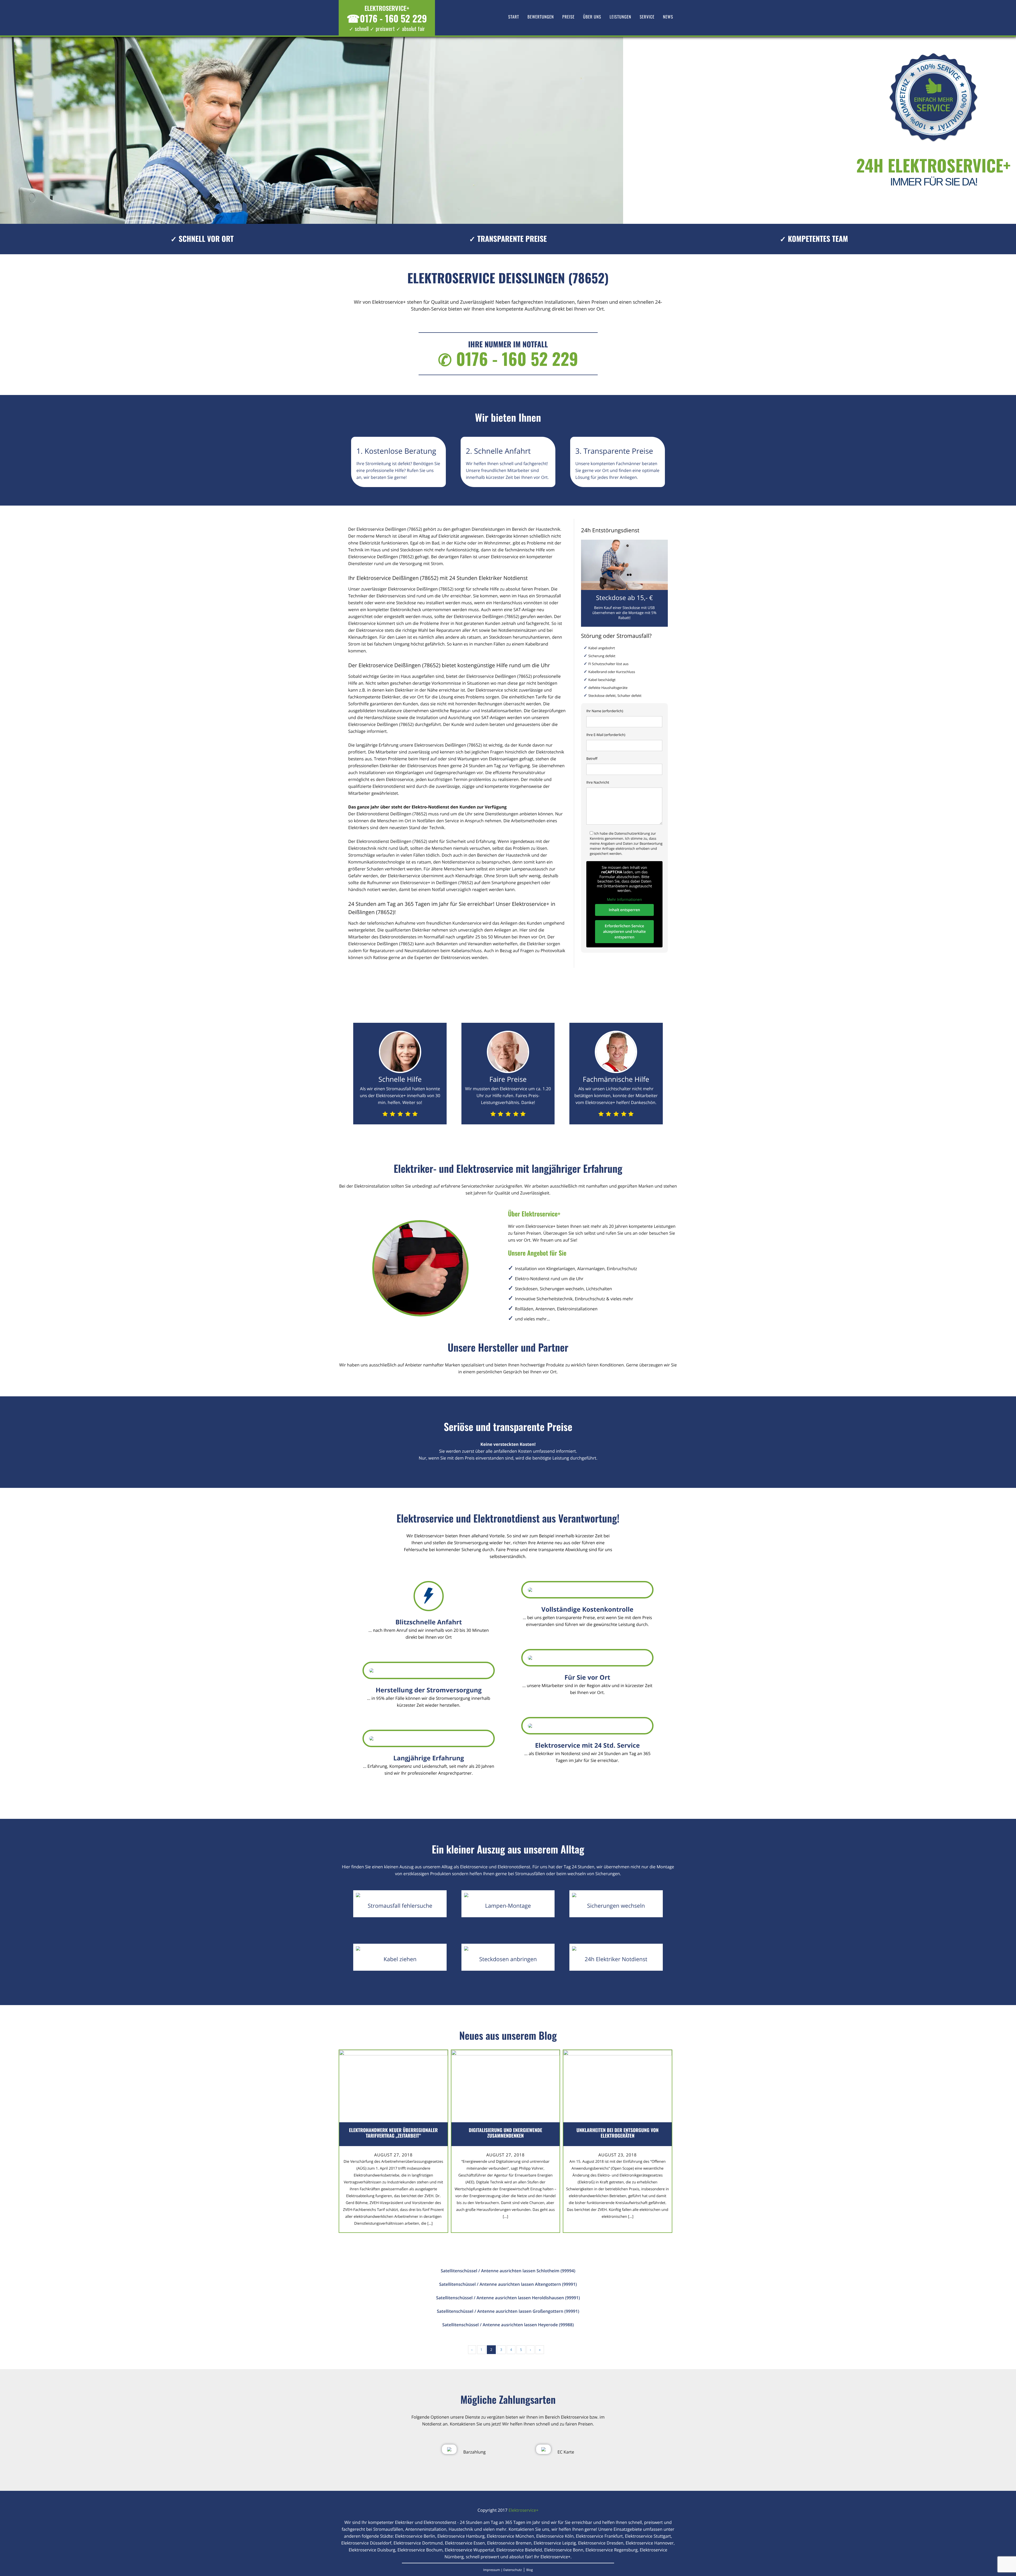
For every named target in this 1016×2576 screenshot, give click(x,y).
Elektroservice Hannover (650, 2543)
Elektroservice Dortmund (418, 2543)
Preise (568, 17)
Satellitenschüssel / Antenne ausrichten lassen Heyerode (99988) (508, 2325)
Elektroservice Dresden (601, 2543)
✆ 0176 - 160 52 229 (508, 359)
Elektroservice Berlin (415, 2536)
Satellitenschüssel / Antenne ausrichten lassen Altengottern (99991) (508, 2284)
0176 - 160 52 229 (387, 18)
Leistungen (620, 17)
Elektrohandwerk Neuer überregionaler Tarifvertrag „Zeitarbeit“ (393, 2133)
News (668, 17)
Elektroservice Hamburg (461, 2536)
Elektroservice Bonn (564, 2550)
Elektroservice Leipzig (555, 2543)
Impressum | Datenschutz (502, 2570)
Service (647, 17)
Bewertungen (541, 17)
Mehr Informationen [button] (624, 900)
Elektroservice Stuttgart (648, 2536)
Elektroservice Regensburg (612, 2550)
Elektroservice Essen (465, 2543)
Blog (530, 2570)
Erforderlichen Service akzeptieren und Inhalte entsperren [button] (624, 932)
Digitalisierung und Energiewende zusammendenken (505, 2133)
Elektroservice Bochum (420, 2550)
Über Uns (592, 17)
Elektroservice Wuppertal (470, 2550)
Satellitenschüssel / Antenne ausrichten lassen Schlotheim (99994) (508, 2271)
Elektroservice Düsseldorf (366, 2543)
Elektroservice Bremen (509, 2543)
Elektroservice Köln (555, 2536)
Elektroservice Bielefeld (519, 2550)
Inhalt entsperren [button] (624, 910)
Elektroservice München (510, 2536)
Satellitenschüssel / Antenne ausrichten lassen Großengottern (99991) (508, 2311)
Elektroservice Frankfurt (599, 2536)
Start (514, 17)
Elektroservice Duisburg (372, 2550)
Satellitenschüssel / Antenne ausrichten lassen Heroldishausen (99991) (508, 2298)
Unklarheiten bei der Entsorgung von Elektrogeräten (618, 2133)
